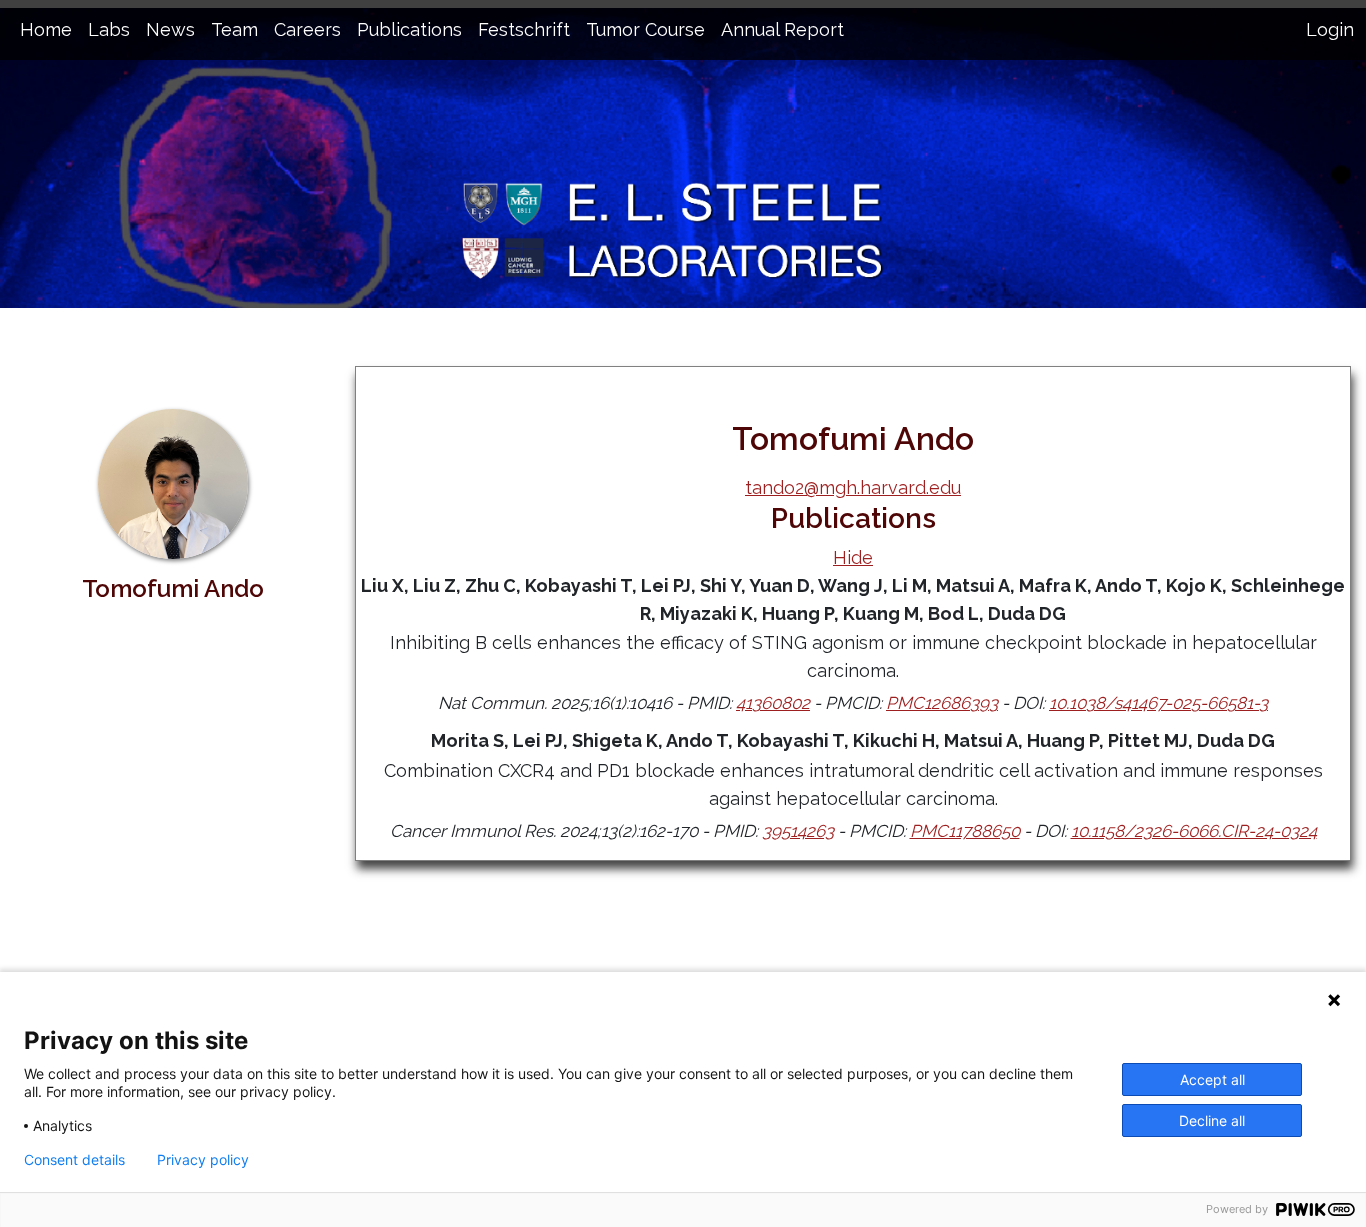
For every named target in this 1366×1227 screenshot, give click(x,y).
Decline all (1212, 1120)
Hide (853, 557)
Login (1330, 29)
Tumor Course (645, 29)
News (170, 29)
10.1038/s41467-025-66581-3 (1158, 703)
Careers (307, 29)
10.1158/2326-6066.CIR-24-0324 (1194, 831)
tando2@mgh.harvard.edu (853, 487)
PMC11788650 (965, 831)
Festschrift (524, 29)
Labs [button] (109, 29)
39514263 (798, 831)
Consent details (74, 1160)
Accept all (1212, 1079)
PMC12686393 (942, 703)
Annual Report (782, 29)
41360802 (773, 703)
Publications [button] (409, 29)
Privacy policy (203, 1160)
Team (234, 29)
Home (46, 29)
